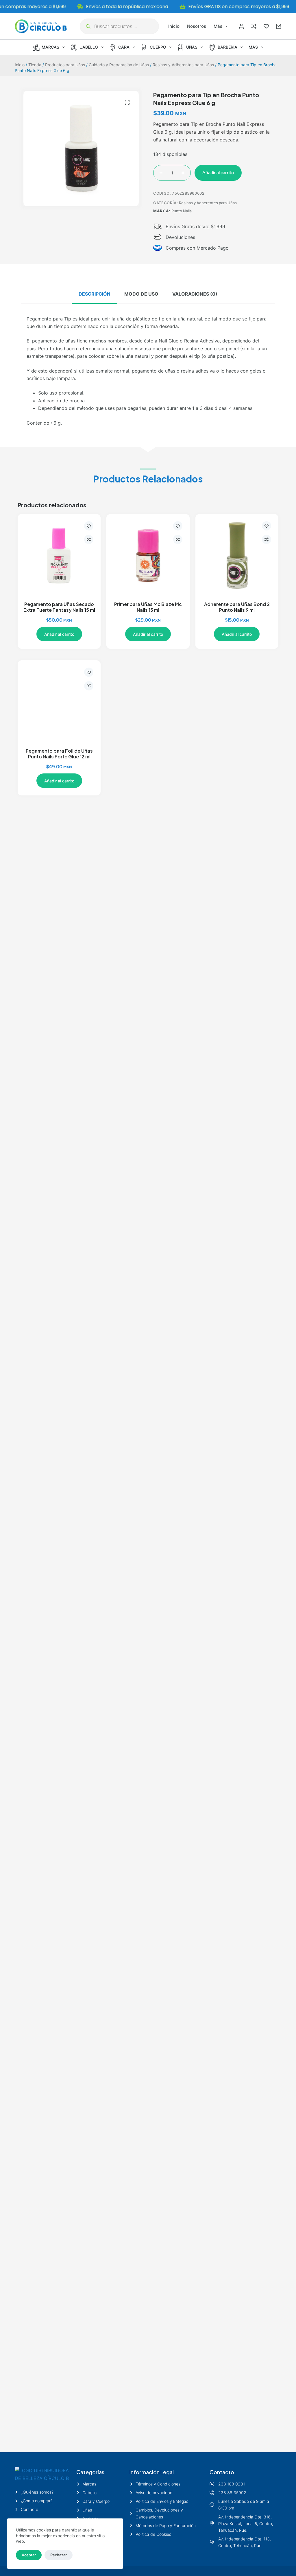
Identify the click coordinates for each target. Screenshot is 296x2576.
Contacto (222, 2472)
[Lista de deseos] (266, 26)
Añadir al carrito (218, 173)
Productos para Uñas (65, 65)
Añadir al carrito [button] (59, 634)
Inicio (174, 26)
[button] (127, 102)
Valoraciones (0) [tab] (195, 294)
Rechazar (59, 2555)
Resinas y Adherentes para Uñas (183, 65)
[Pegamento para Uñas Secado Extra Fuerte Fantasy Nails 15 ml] (59, 555)
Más (218, 26)
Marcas (50, 47)
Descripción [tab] (95, 294)
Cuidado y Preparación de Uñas (119, 65)
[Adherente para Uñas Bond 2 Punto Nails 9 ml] (237, 555)
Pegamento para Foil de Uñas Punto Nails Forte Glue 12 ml (59, 754)
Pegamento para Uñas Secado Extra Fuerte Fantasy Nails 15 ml (59, 607)
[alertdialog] (148, 7)
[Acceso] (241, 26)
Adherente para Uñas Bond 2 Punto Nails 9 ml (237, 607)
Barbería (227, 47)
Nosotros (197, 26)
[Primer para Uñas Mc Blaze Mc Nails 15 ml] (148, 555)
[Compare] (254, 26)
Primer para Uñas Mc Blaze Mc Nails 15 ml (148, 607)
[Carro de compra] (279, 26)
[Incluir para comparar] (89, 539)
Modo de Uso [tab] (141, 294)
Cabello (89, 47)
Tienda (35, 65)
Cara (124, 47)
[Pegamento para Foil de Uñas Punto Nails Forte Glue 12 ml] (59, 702)
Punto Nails (182, 211)
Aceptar (29, 2555)
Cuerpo (158, 47)
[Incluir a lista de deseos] (89, 526)
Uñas (192, 47)
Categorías (90, 2472)
